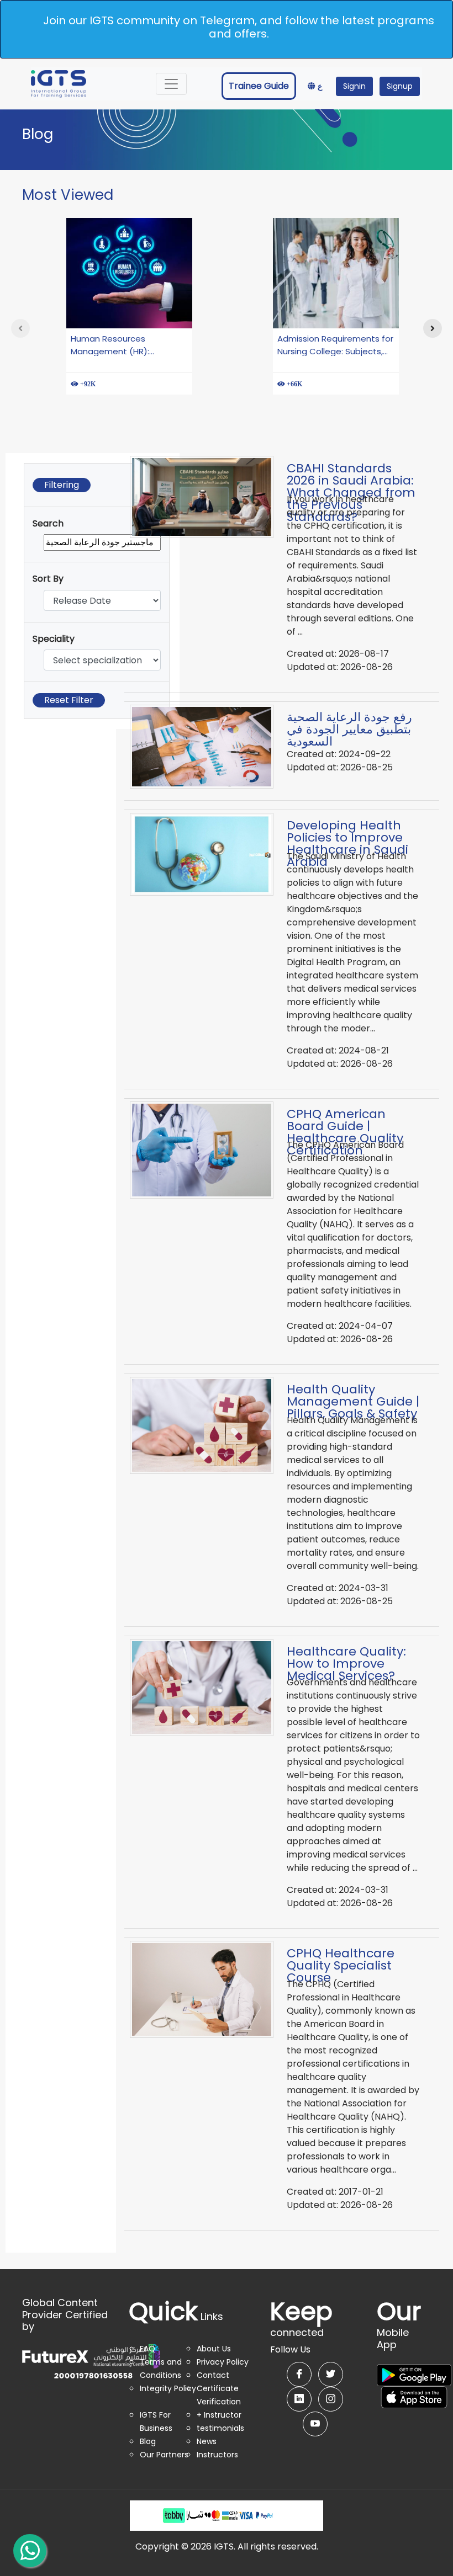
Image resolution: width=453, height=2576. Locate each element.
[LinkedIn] (299, 2399)
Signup (400, 86)
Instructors (217, 2455)
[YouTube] (315, 2424)
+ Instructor (219, 2415)
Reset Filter (69, 700)
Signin (354, 86)
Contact (213, 2375)
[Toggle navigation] (171, 84)
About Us (214, 2349)
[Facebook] (299, 2374)
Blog (148, 2441)
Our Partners (164, 2455)
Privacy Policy (223, 2362)
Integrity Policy (168, 2388)
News (207, 2441)
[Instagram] (331, 2399)
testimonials (220, 2428)
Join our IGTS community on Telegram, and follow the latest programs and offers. (239, 27)
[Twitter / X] (331, 2374)
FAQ (148, 2349)
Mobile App (399, 2330)
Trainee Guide (259, 86)
